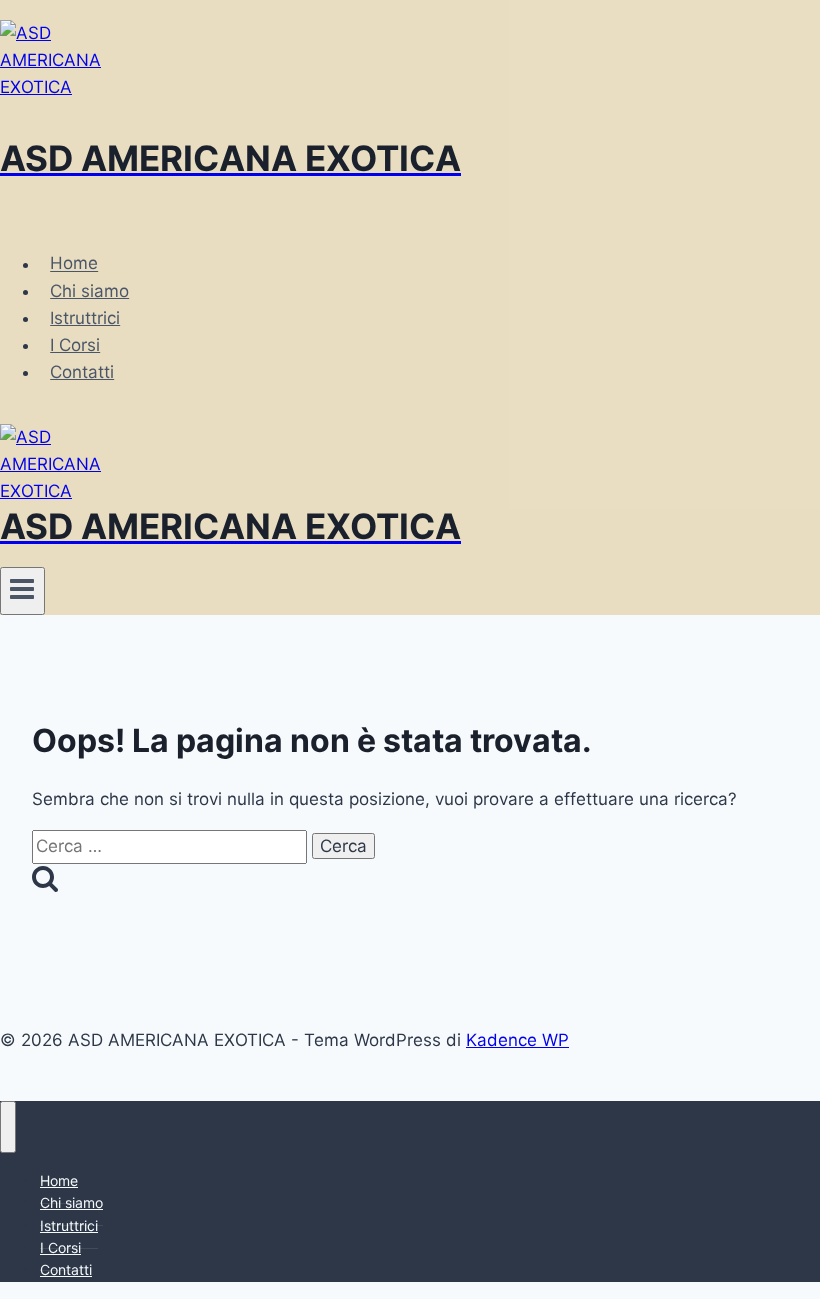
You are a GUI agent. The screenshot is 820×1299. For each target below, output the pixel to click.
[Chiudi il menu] (8, 1127)
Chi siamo (89, 291)
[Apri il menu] (22, 591)
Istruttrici (85, 318)
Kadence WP (517, 1040)
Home (74, 264)
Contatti (82, 372)
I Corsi (75, 345)
